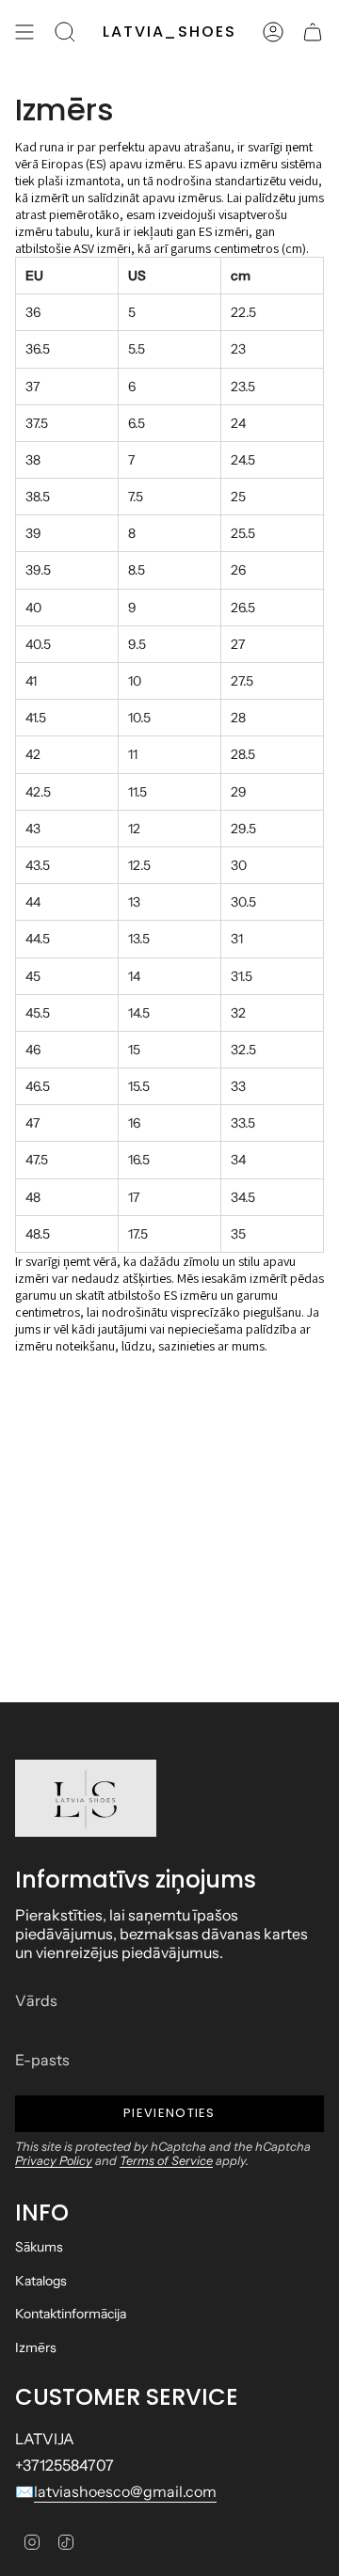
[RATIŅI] (313, 32)
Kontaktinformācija (71, 2314)
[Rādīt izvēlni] (24, 32)
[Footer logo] (86, 1798)
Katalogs (41, 2281)
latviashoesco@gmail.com (125, 2491)
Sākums (39, 2247)
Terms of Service (166, 2161)
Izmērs (36, 2347)
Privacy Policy (54, 2161)
